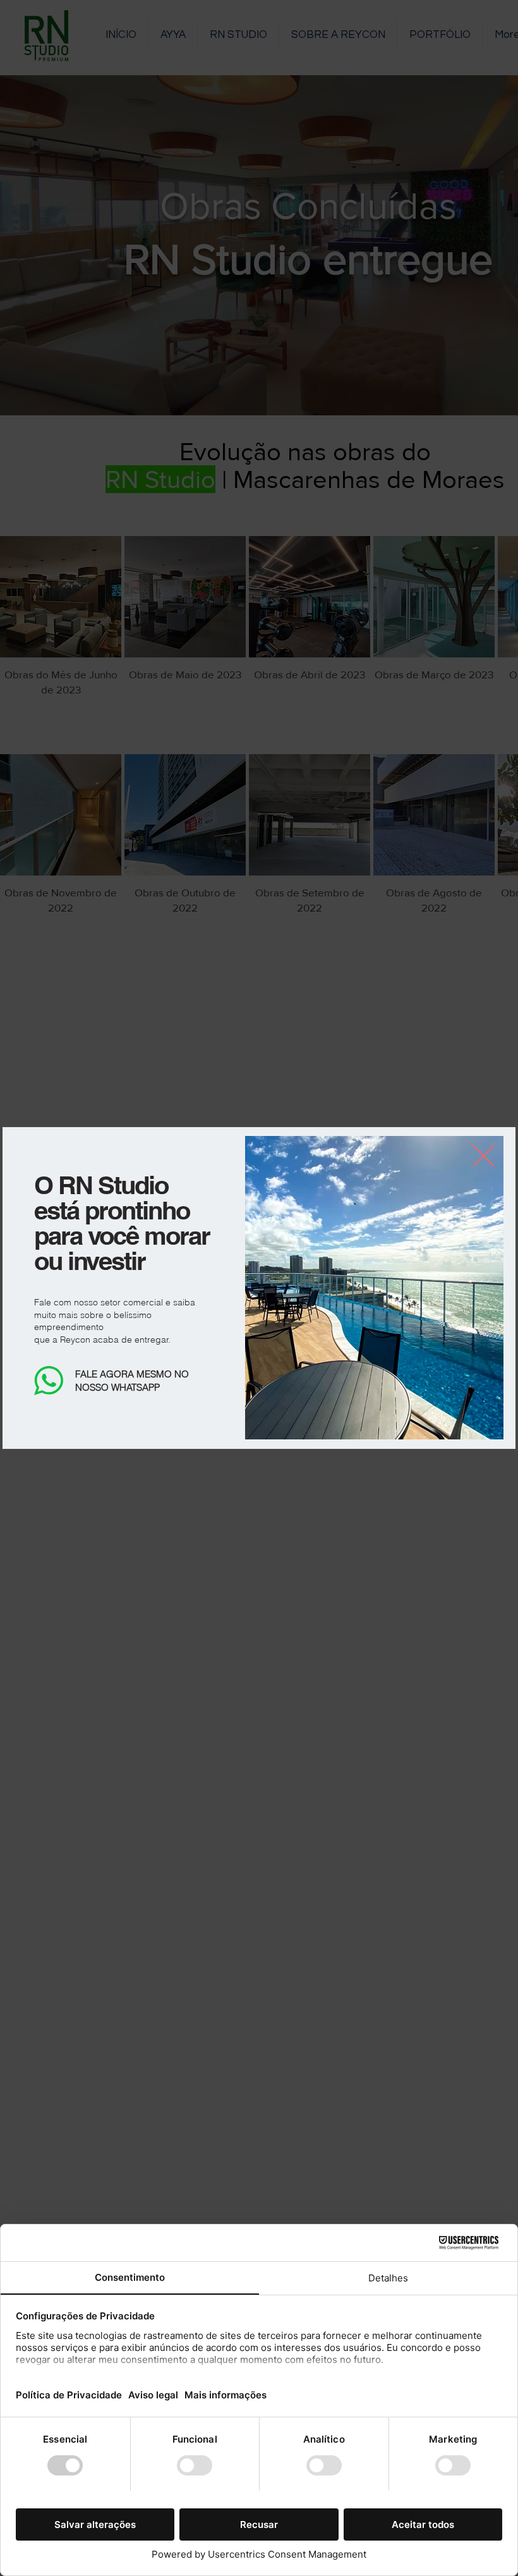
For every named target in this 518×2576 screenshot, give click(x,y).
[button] (484, 1156)
